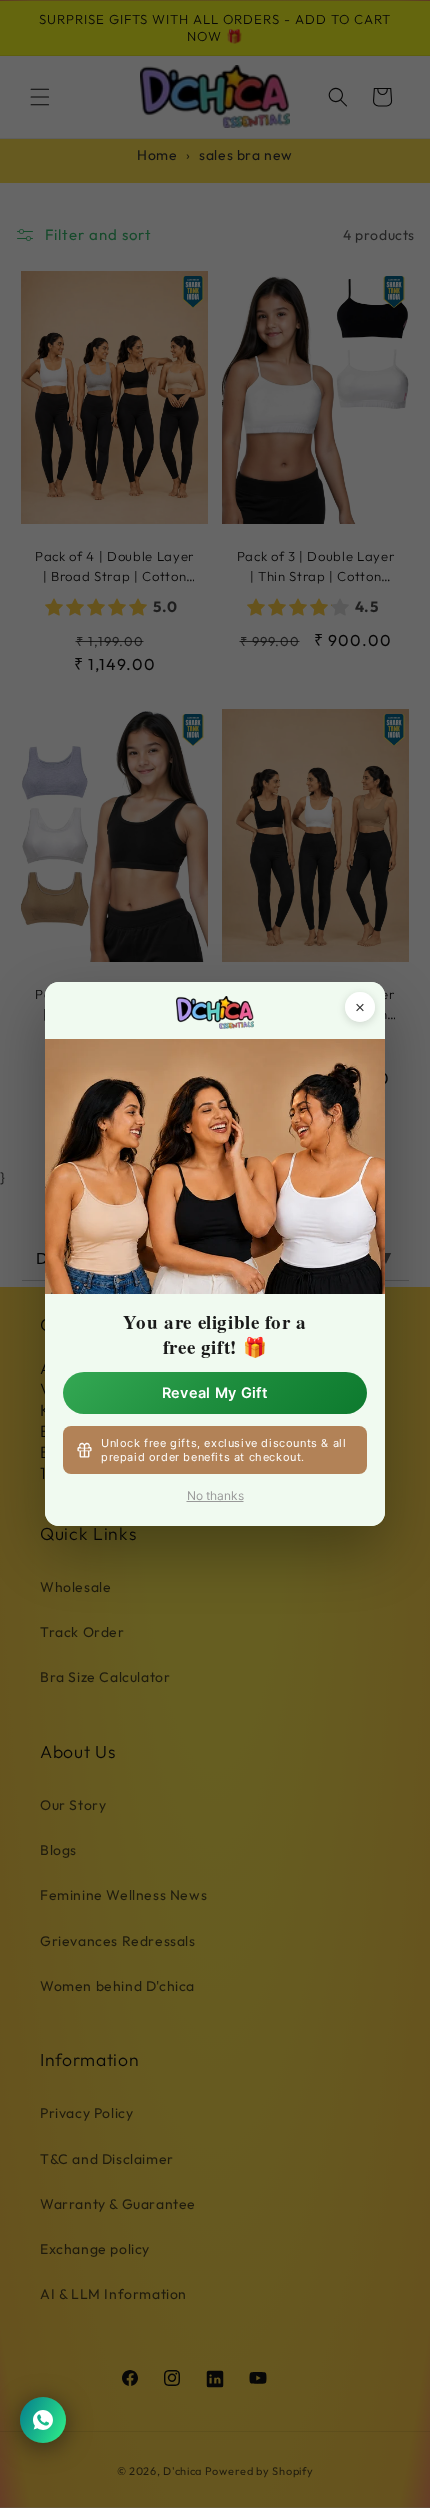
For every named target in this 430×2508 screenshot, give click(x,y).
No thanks (215, 1495)
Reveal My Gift (215, 1393)
